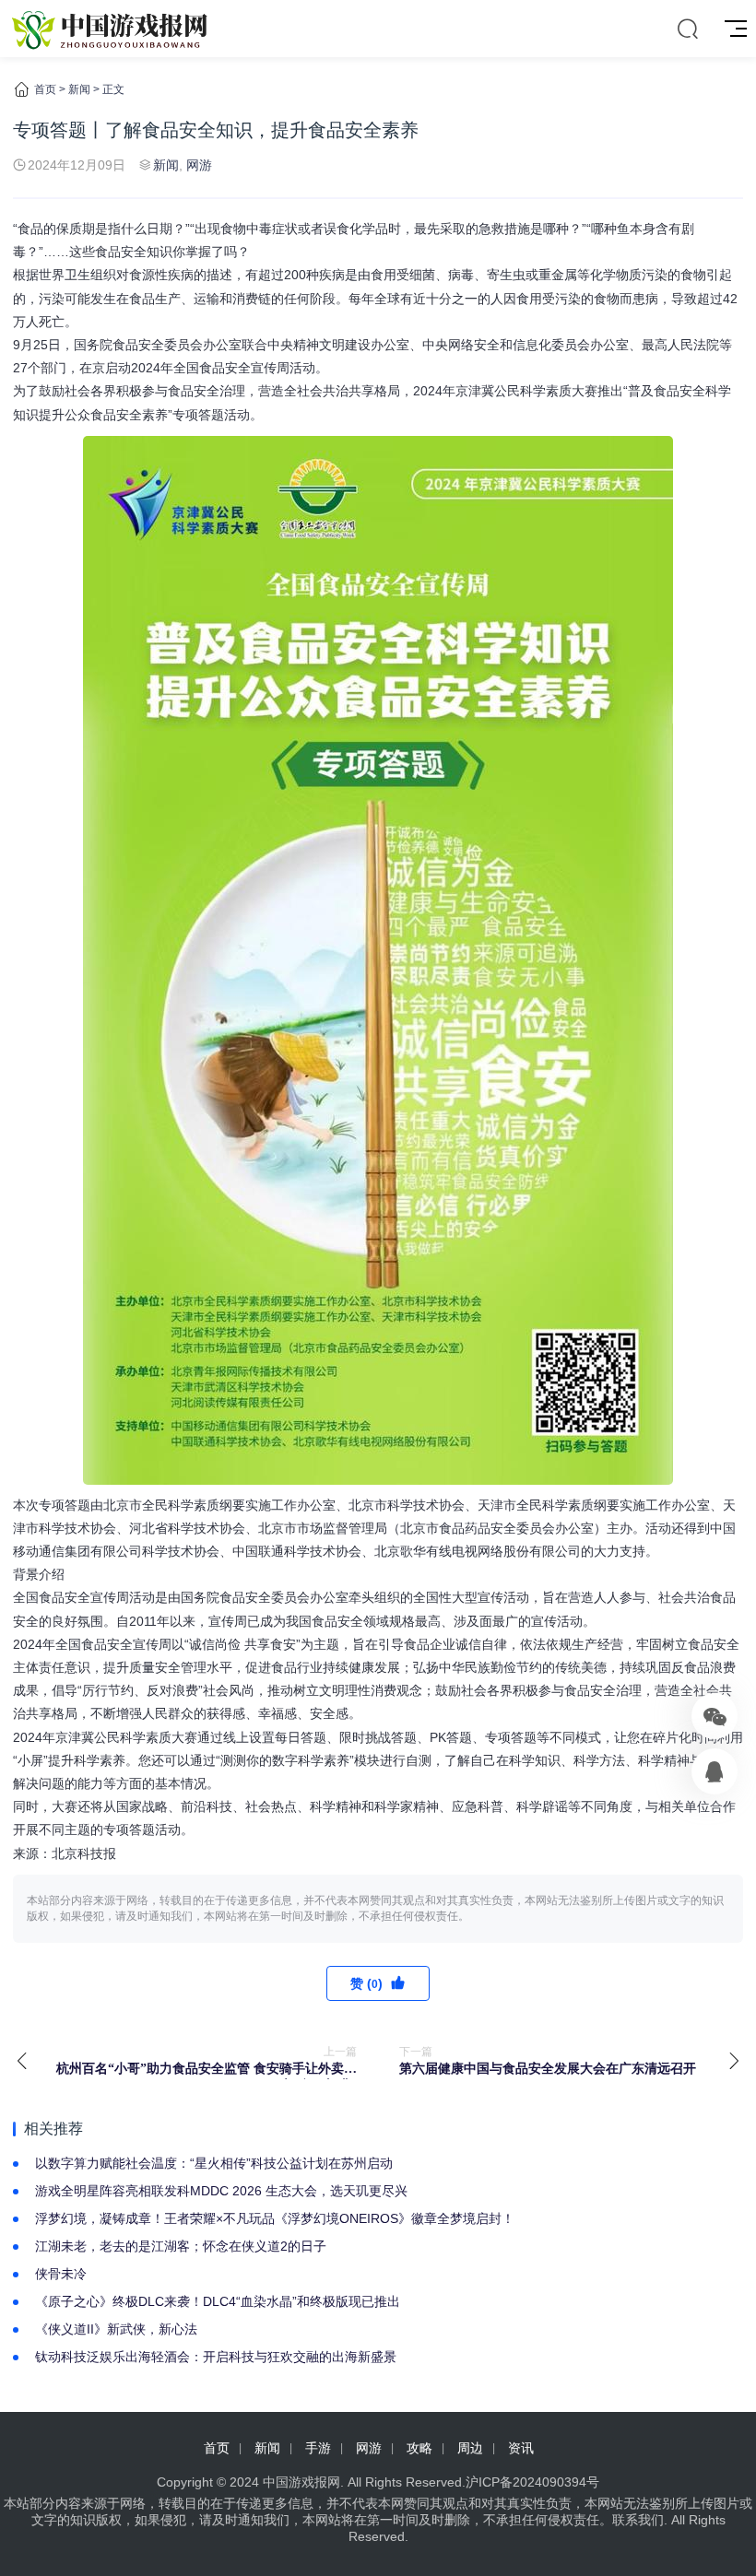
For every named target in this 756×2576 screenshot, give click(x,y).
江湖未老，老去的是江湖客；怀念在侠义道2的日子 (181, 2246)
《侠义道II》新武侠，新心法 (116, 2329)
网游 (199, 165)
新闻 (79, 89)
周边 (470, 2448)
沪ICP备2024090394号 (532, 2482)
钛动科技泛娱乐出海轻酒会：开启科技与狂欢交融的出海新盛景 (216, 2357)
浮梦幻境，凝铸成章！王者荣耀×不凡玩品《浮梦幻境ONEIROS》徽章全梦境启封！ (275, 2218)
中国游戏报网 (301, 2482)
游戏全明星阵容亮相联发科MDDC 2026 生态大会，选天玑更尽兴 (221, 2191)
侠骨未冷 (61, 2274)
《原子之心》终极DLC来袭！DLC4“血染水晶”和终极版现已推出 (218, 2301)
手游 (318, 2448)
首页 (45, 89)
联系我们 (638, 2520)
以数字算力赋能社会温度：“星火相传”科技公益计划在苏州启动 (214, 2163)
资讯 (521, 2448)
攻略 (419, 2448)
